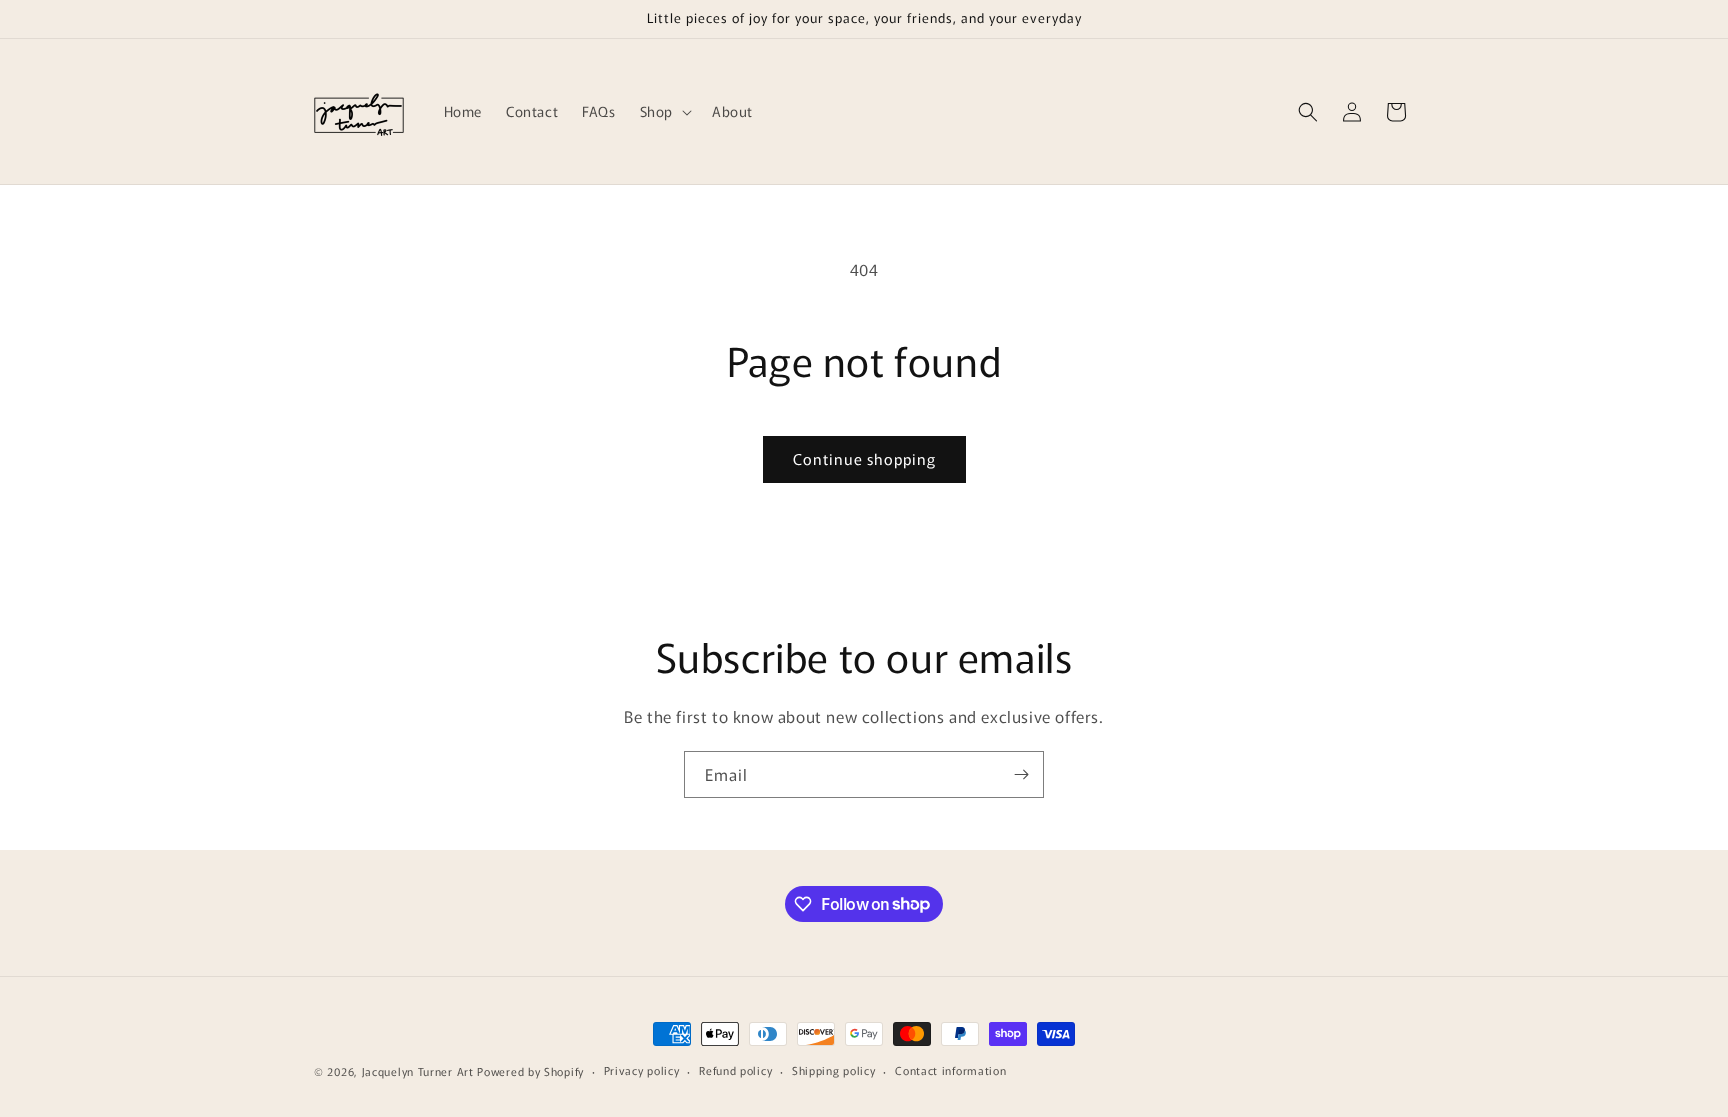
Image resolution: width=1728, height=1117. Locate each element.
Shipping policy (834, 1070)
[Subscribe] (1021, 774)
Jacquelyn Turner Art (418, 1071)
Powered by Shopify (530, 1071)
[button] (664, 111)
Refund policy (735, 1070)
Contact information (950, 1070)
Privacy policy (642, 1070)
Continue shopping (864, 458)
